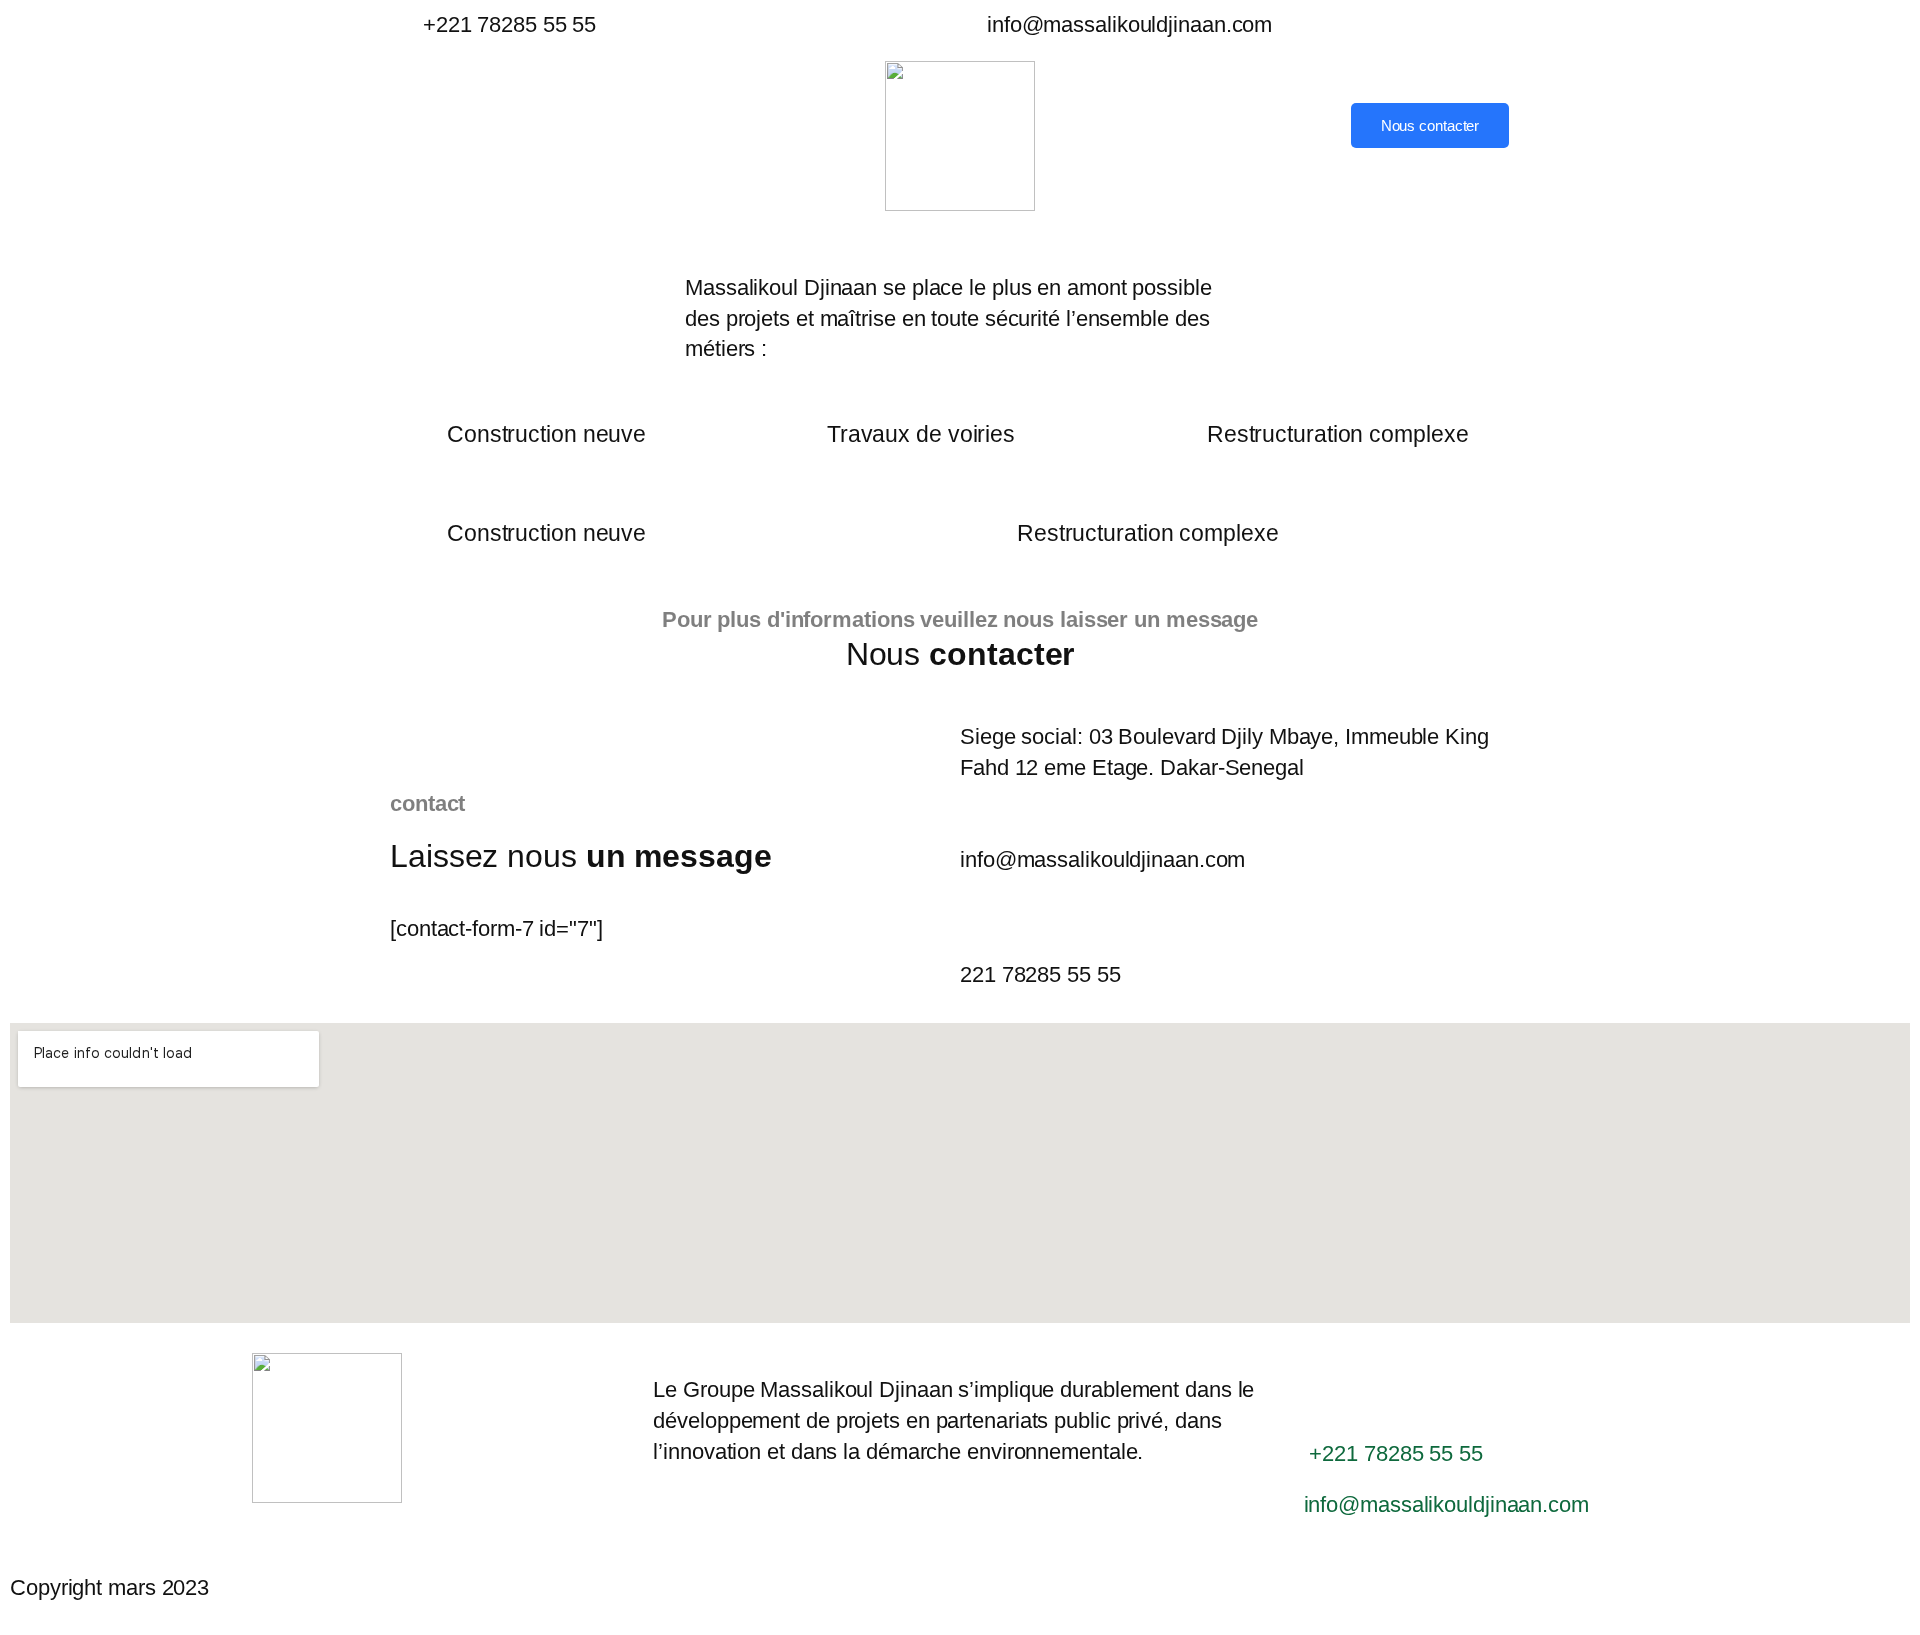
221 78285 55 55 (1040, 974)
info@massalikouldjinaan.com (1129, 24)
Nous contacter (1430, 125)
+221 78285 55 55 (506, 24)
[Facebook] (1250, 114)
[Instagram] (1250, 158)
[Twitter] (1250, 136)
